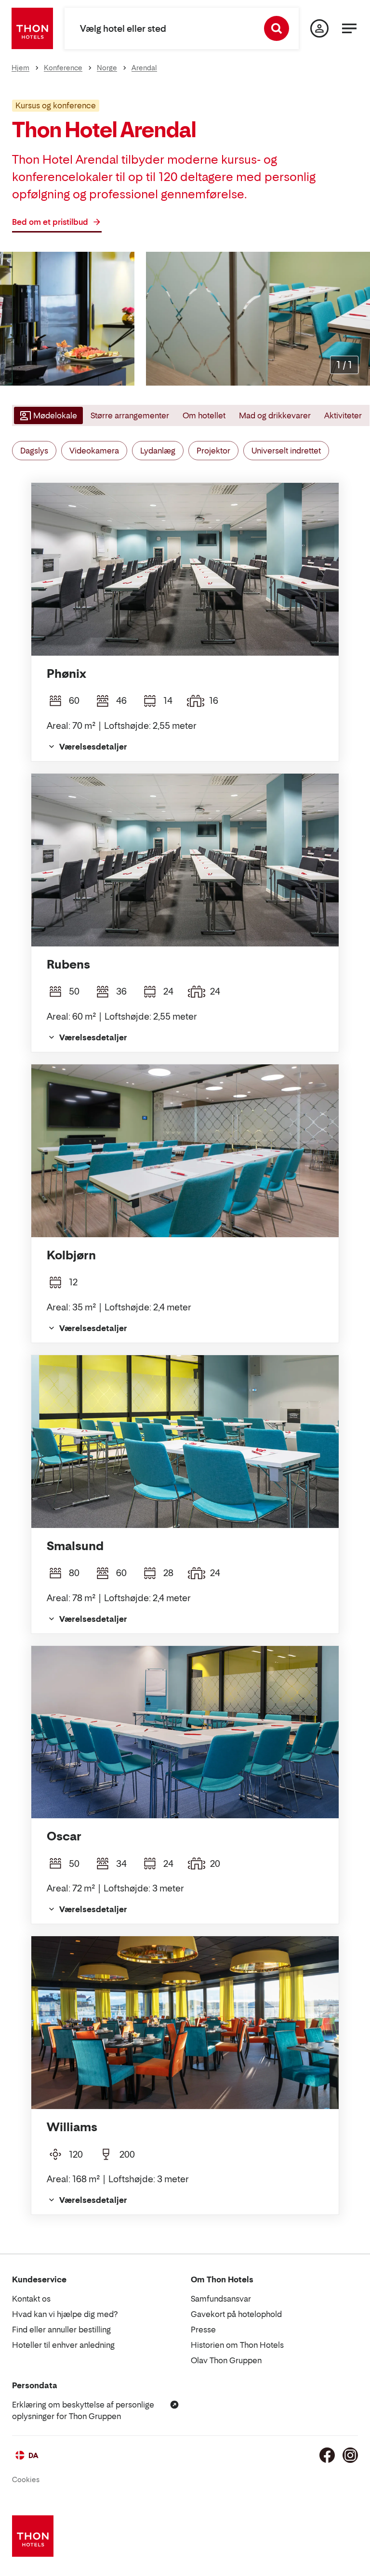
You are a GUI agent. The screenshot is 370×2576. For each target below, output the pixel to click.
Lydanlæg (158, 451)
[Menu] (349, 28)
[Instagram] (350, 2455)
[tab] (47, 415)
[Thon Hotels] (32, 28)
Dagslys (34, 451)
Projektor (213, 451)
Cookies (26, 2479)
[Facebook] (327, 2455)
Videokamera (94, 451)
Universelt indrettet (286, 451)
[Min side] (319, 28)
